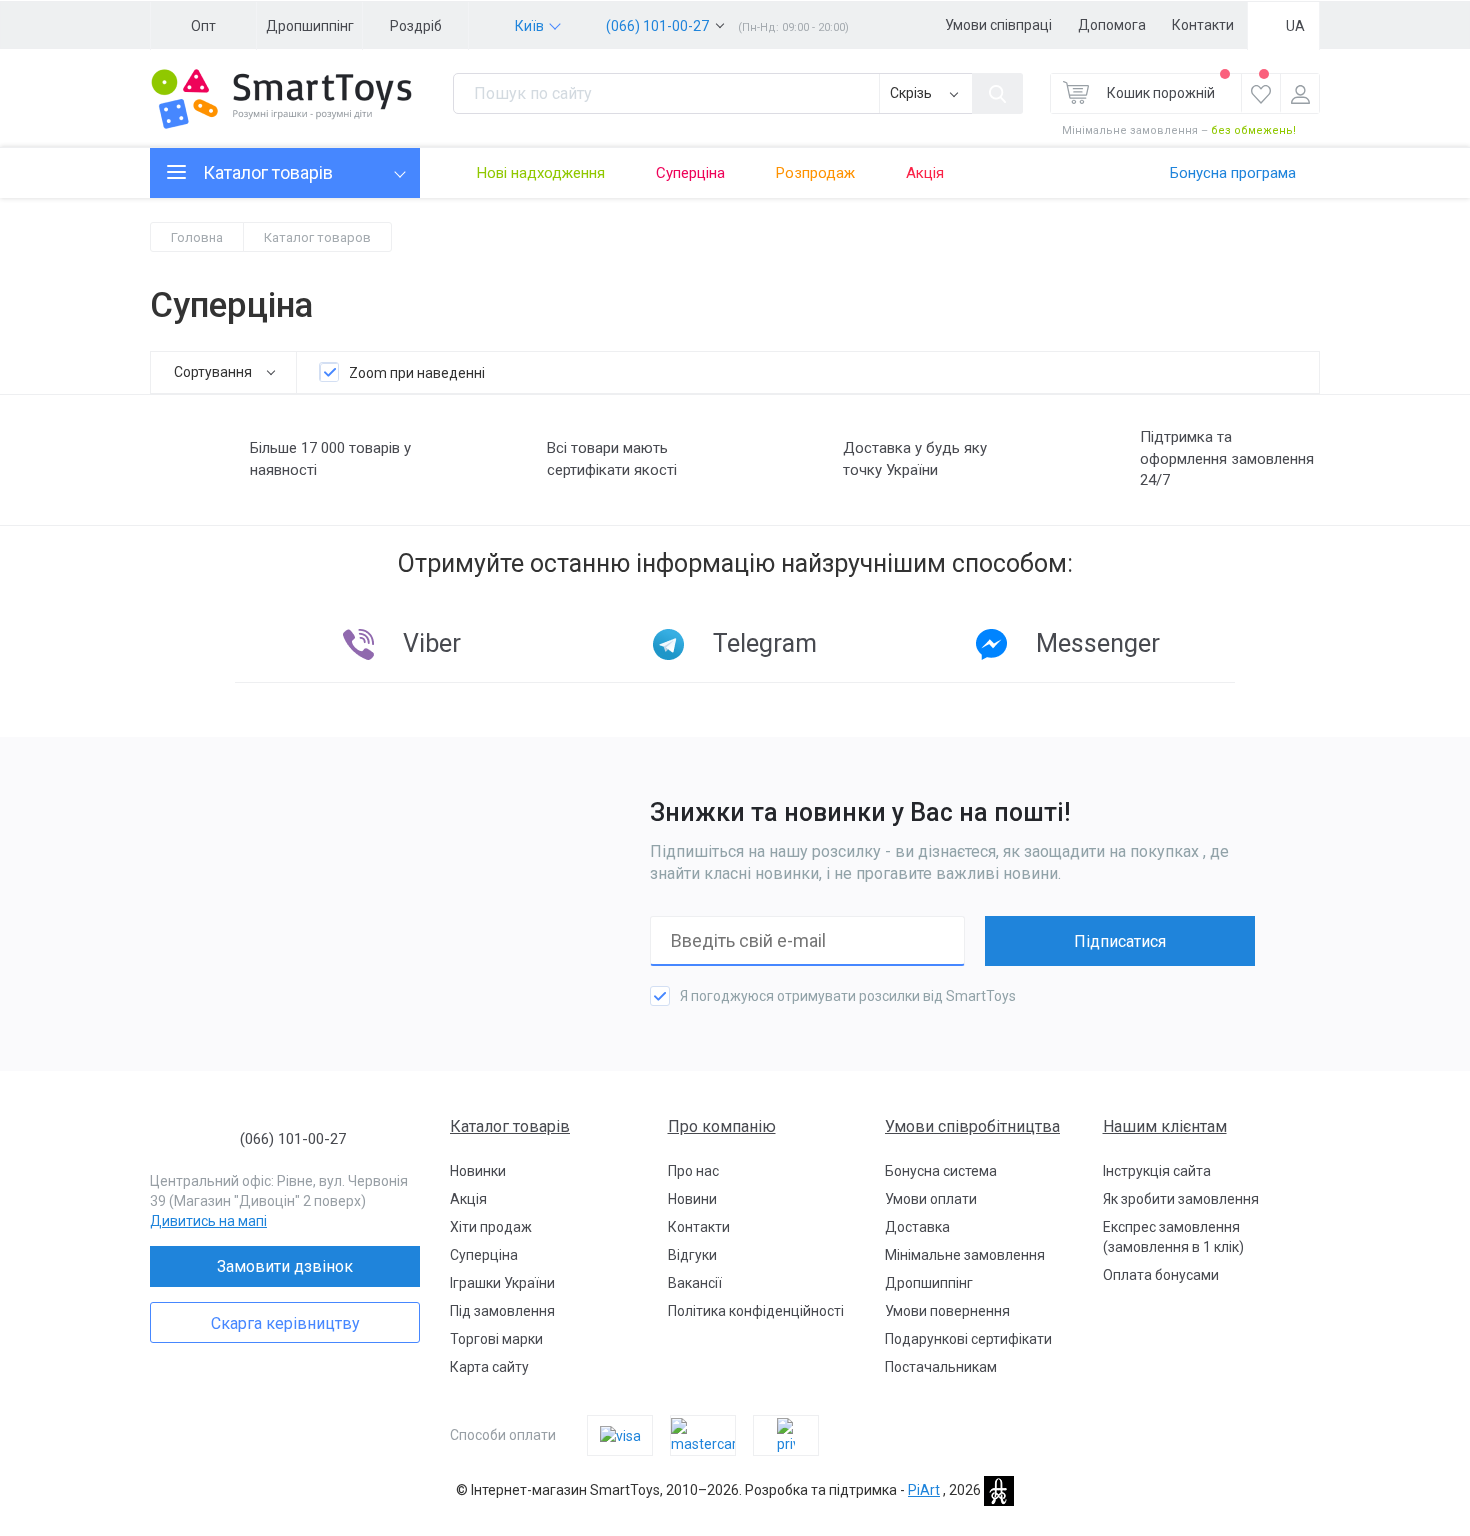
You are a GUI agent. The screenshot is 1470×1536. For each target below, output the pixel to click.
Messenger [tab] (1098, 643)
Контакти (1203, 25)
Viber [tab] (432, 643)
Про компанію (722, 1126)
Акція (925, 173)
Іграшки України (502, 1283)
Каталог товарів (510, 1126)
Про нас (693, 1171)
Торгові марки (496, 1339)
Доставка (917, 1227)
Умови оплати (931, 1199)
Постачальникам (941, 1367)
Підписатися (1120, 941)
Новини (692, 1199)
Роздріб (416, 26)
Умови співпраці (998, 25)
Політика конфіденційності (756, 1311)
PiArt (924, 1490)
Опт (203, 26)
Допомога (1112, 25)
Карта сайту (489, 1367)
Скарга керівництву (285, 1323)
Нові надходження (541, 173)
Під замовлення (502, 1311)
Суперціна (690, 173)
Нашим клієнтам (1165, 1126)
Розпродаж (815, 173)
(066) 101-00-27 (657, 26)
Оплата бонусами (1161, 1275)
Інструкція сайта (1157, 1171)
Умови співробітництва (972, 1126)
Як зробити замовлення (1181, 1199)
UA (1295, 26)
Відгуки (692, 1255)
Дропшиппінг (310, 26)
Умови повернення (947, 1311)
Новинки (478, 1171)
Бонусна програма (1233, 173)
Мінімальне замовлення (965, 1255)
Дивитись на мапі (208, 1221)
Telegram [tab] (765, 643)
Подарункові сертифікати (968, 1339)
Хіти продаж (491, 1227)
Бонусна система (941, 1171)
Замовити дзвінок (285, 1266)
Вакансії (695, 1283)
